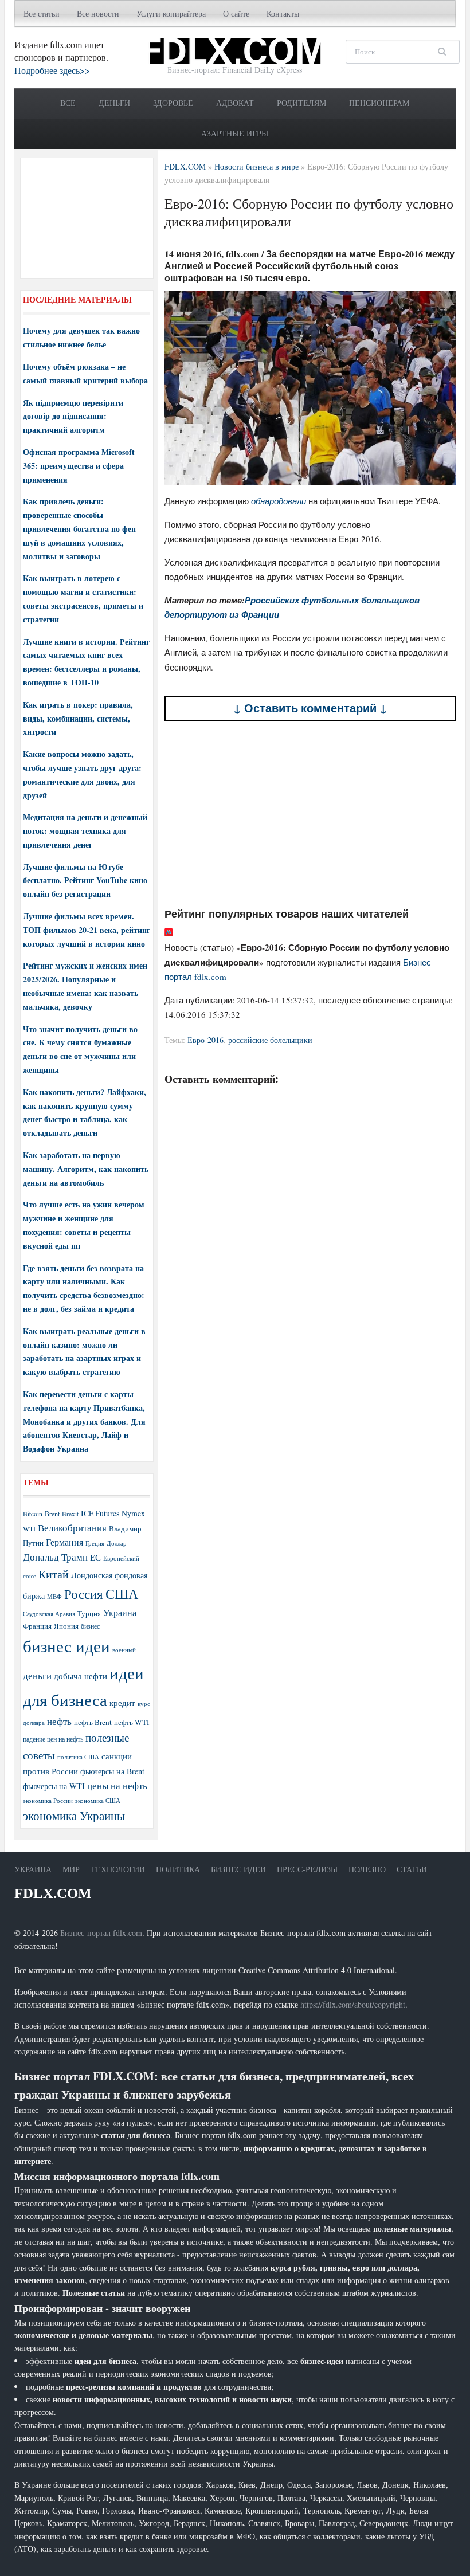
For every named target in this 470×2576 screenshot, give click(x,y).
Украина (120, 1612)
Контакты (283, 13)
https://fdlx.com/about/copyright (353, 2004)
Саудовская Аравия (49, 1614)
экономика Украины (74, 1816)
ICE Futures (100, 1513)
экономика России (48, 1801)
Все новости (98, 13)
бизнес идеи (66, 1646)
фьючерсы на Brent (112, 1771)
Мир (71, 1869)
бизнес (90, 1626)
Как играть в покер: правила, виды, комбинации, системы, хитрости (78, 718)
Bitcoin (33, 1514)
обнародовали (279, 501)
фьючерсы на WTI (54, 1786)
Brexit (70, 1514)
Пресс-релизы (307, 1869)
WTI (29, 1528)
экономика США (98, 1800)
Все (68, 103)
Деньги (114, 103)
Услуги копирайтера (171, 13)
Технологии (118, 1869)
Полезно (367, 1869)
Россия (84, 1594)
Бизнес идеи (238, 1869)
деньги (37, 1675)
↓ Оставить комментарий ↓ (310, 708)
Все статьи (42, 13)
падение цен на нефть (53, 1739)
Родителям (301, 103)
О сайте (236, 13)
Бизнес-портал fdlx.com (101, 1933)
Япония (66, 1626)
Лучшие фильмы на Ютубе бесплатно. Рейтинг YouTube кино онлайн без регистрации (85, 881)
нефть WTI (132, 1722)
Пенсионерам (379, 103)
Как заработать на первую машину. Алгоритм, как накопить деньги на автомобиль (86, 1169)
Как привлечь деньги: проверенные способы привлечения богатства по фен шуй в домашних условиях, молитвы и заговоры (79, 528)
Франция (37, 1626)
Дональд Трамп (55, 1557)
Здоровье (173, 103)
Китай (54, 1574)
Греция (95, 1543)
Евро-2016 (205, 1040)
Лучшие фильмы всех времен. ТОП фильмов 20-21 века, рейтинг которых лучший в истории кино (87, 930)
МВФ (54, 1596)
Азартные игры (235, 133)
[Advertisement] (310, 814)
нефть (59, 1721)
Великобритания (72, 1528)
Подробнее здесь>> (52, 70)
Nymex (133, 1513)
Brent (52, 1514)
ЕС (95, 1557)
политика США (78, 1757)
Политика (178, 1869)
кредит (122, 1703)
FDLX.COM (53, 1893)
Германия (64, 1542)
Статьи (412, 1869)
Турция (89, 1614)
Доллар (117, 1543)
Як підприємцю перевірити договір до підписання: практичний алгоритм (73, 416)
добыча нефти (81, 1676)
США (122, 1594)
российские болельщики (270, 1040)
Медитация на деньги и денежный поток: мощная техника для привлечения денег (85, 831)
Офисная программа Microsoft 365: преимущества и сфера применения (79, 466)
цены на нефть (117, 1785)
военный (124, 1650)
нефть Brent (93, 1722)
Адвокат (235, 103)
